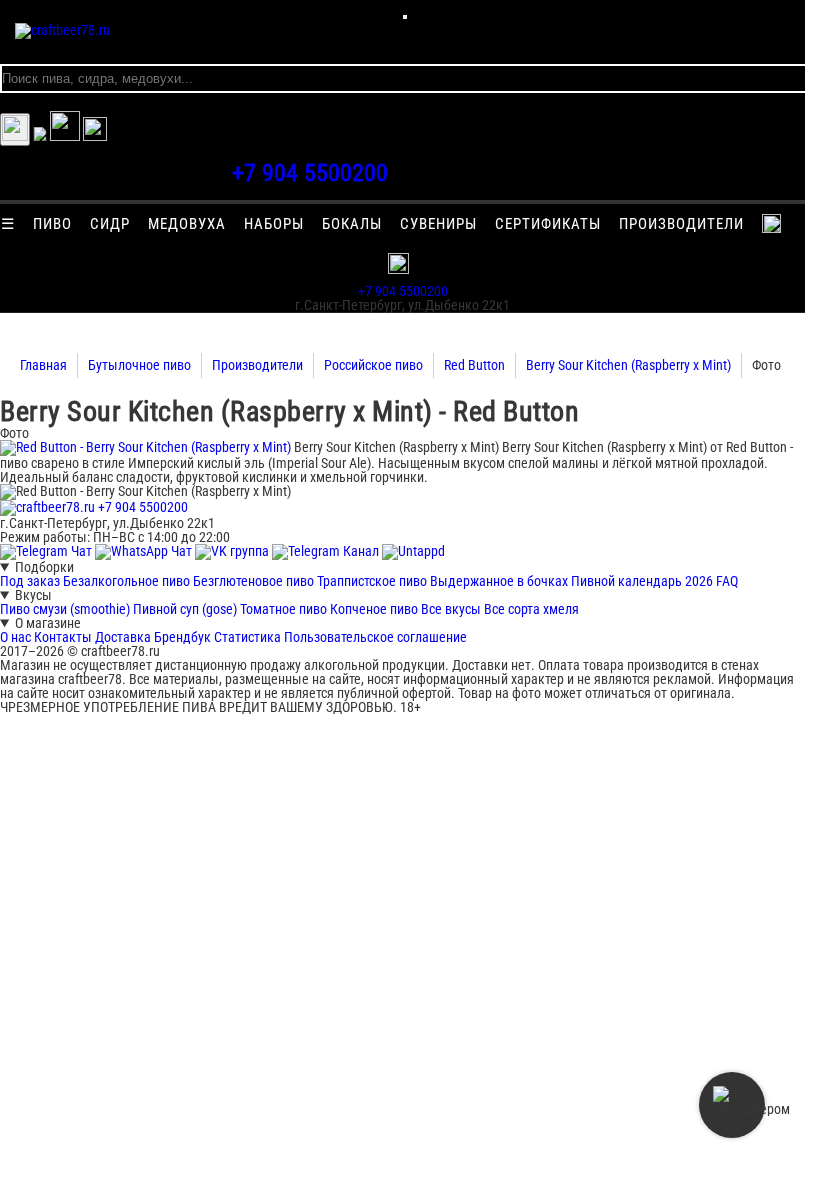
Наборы (274, 224)
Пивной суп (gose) (185, 609)
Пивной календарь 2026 (642, 581)
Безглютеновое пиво (253, 581)
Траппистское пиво (372, 581)
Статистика (247, 637)
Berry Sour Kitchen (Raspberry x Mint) (628, 365)
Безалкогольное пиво (126, 581)
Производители (681, 224)
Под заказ (30, 581)
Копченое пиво (374, 609)
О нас (15, 637)
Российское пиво (373, 365)
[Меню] (405, 17)
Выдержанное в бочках (499, 581)
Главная (43, 365)
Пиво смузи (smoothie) (65, 609)
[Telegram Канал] (327, 551)
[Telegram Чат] (47, 551)
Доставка (123, 637)
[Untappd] (413, 551)
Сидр (110, 224)
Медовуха (187, 224)
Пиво (52, 224)
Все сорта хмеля (531, 609)
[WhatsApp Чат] (145, 551)
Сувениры (438, 224)
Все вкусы (451, 609)
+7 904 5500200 (310, 173)
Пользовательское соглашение (375, 637)
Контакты (63, 637)
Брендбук (182, 637)
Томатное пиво (283, 609)
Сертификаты (548, 224)
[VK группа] (233, 551)
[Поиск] (95, 136)
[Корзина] (65, 136)
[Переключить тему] (15, 129)
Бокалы (352, 224)
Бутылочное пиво (139, 365)
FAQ (727, 581)
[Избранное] (40, 136)
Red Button (474, 365)
